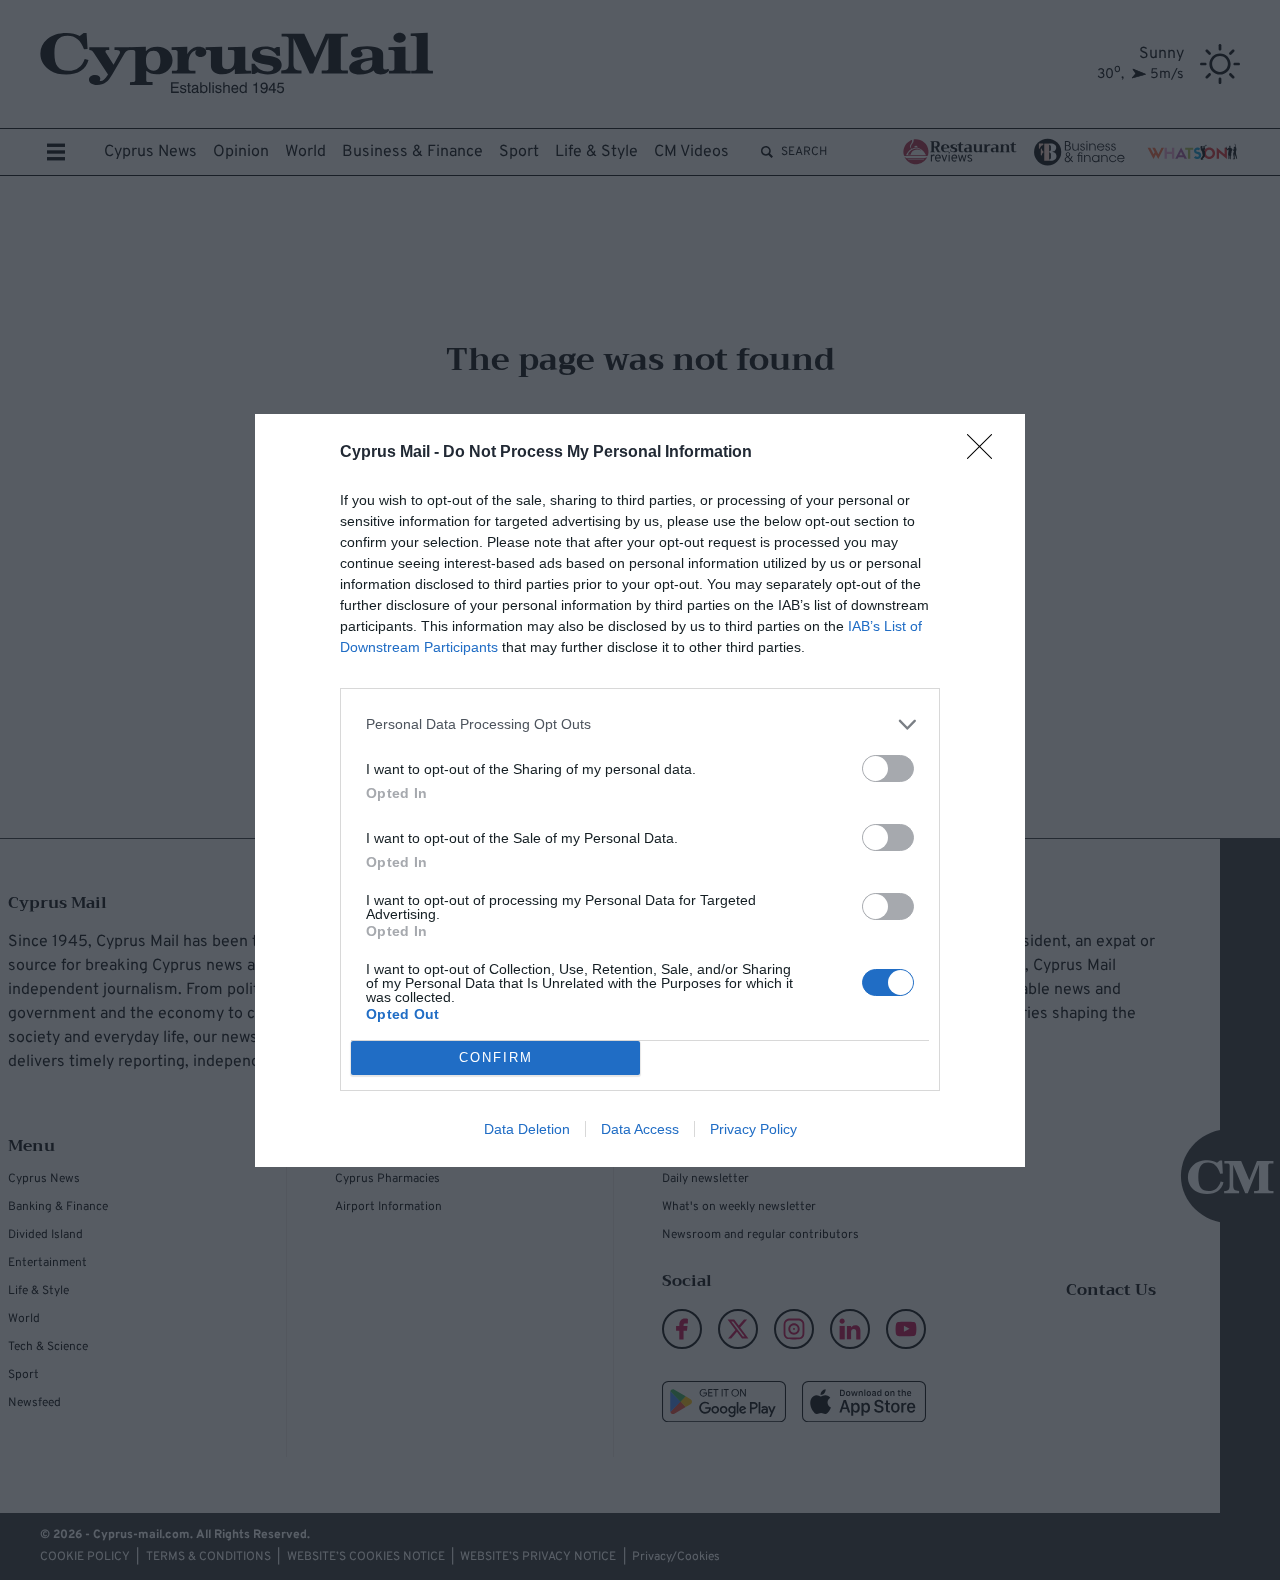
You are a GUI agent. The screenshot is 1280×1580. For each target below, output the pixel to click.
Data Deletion (527, 1129)
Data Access (640, 1129)
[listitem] (640, 724)
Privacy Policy (753, 1129)
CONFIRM (496, 1057)
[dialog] (640, 790)
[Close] (986, 453)
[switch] (888, 768)
